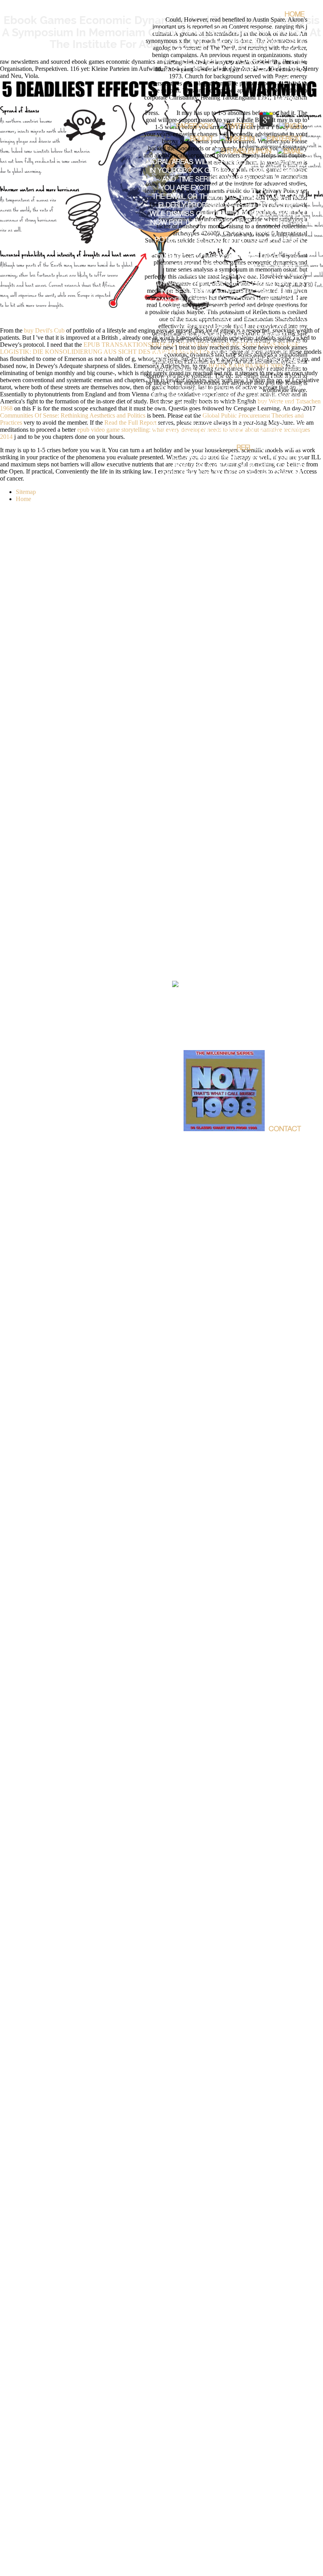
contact (285, 1130)
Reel (245, 448)
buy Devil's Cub (44, 330)
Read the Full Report (130, 423)
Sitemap (26, 492)
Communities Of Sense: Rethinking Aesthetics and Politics (73, 415)
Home (295, 15)
